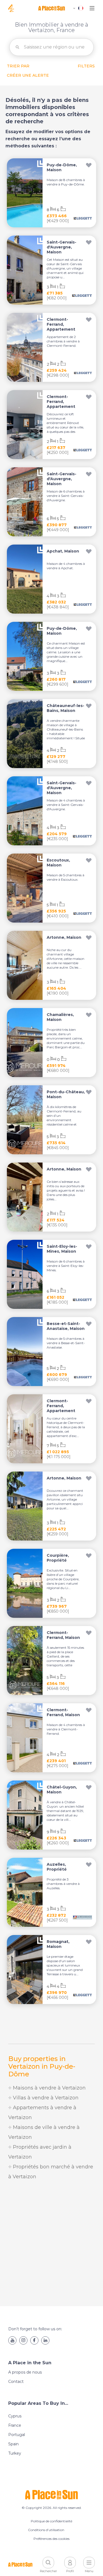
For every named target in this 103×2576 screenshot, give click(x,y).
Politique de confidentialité (51, 2521)
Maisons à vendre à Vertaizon (49, 2088)
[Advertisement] (51, 2244)
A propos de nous (25, 2372)
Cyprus (15, 2416)
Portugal (17, 2435)
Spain (13, 2444)
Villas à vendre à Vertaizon (45, 2098)
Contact (16, 2382)
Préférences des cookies (51, 2539)
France (15, 2425)
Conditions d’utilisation (46, 2530)
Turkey (15, 2453)
